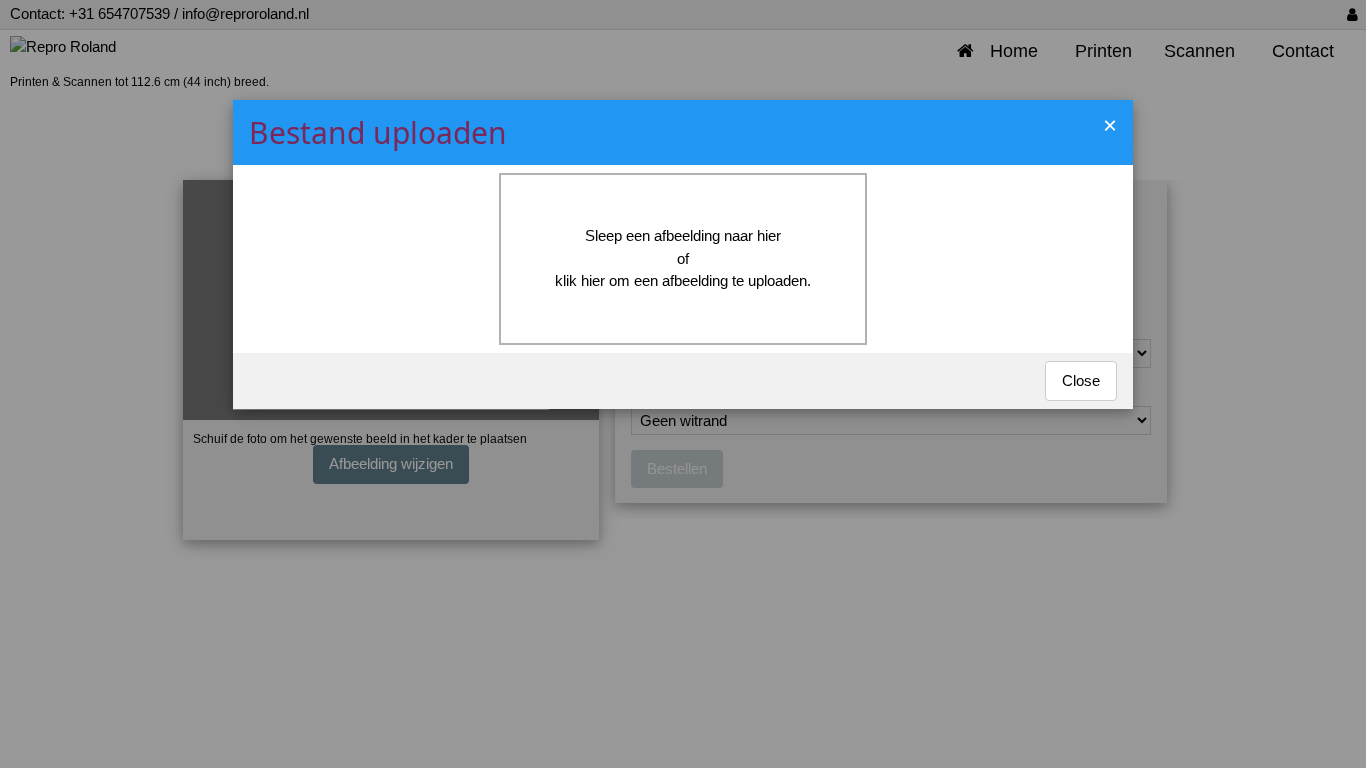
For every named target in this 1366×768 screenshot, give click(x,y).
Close (1081, 380)
